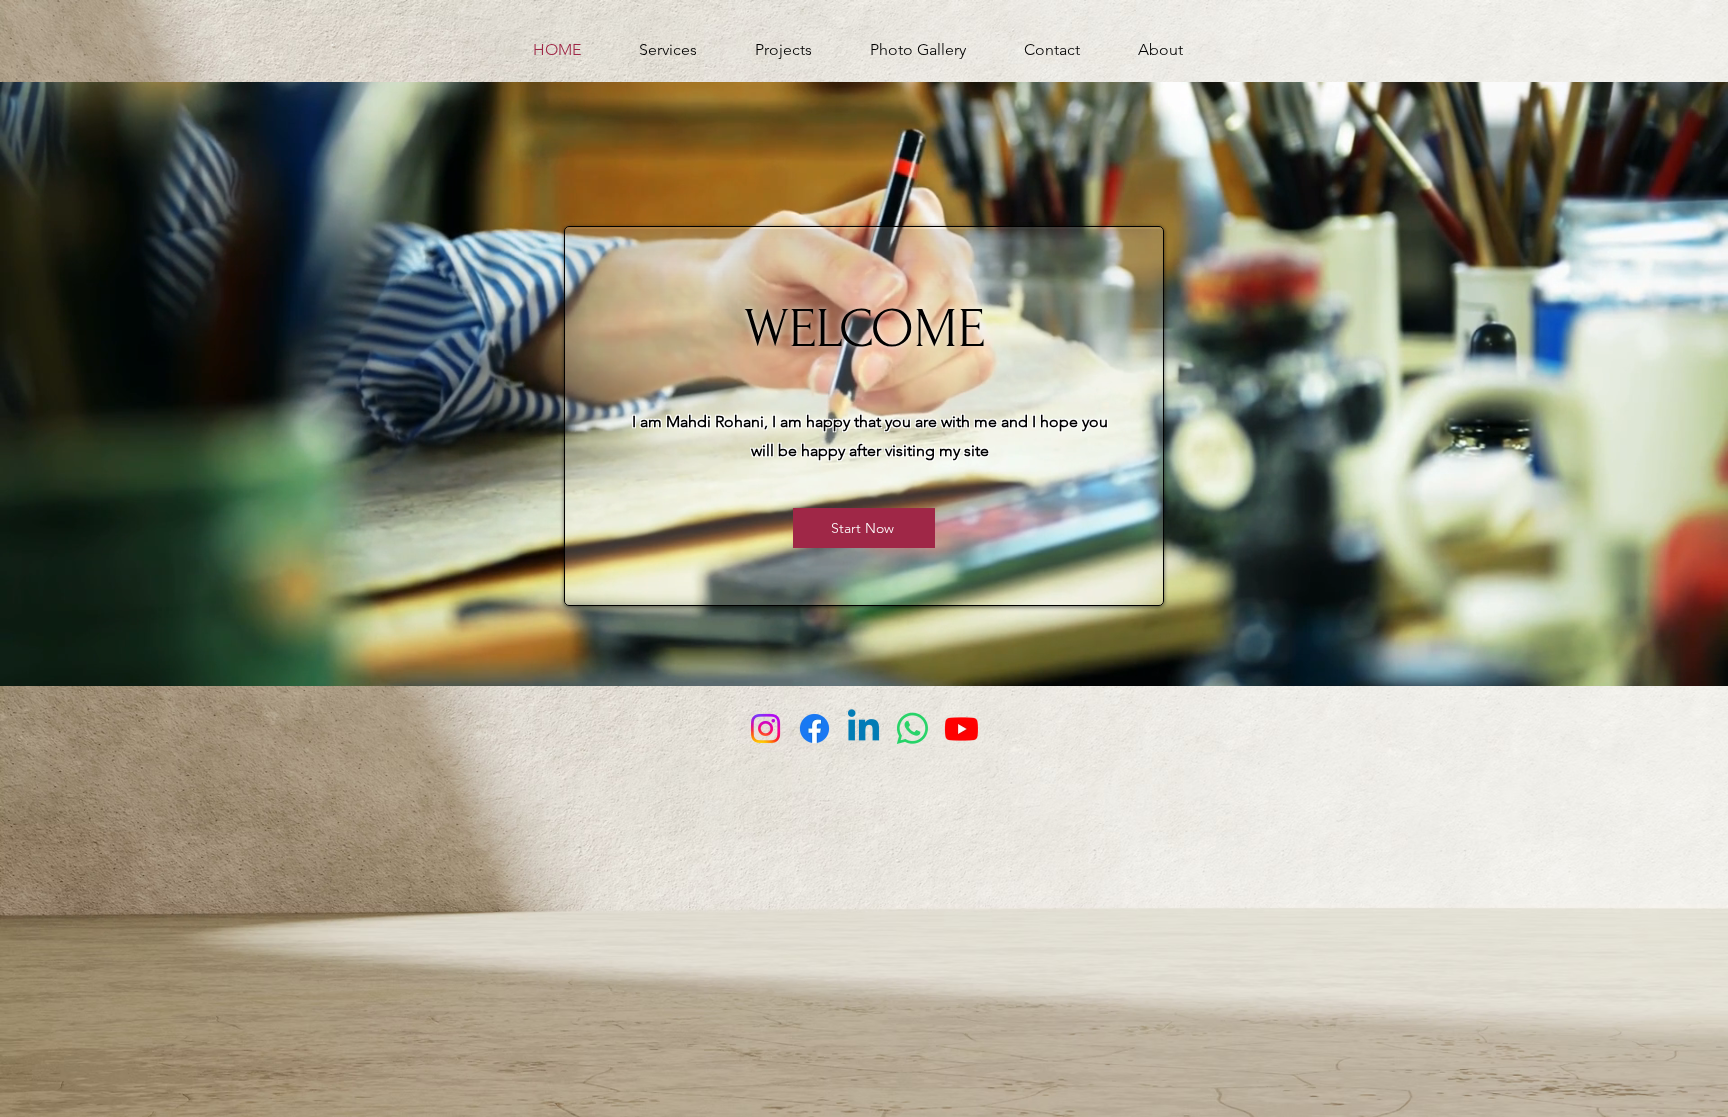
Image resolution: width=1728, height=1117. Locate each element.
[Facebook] (814, 728)
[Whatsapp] (912, 728)
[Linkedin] (863, 728)
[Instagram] (765, 728)
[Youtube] (961, 728)
